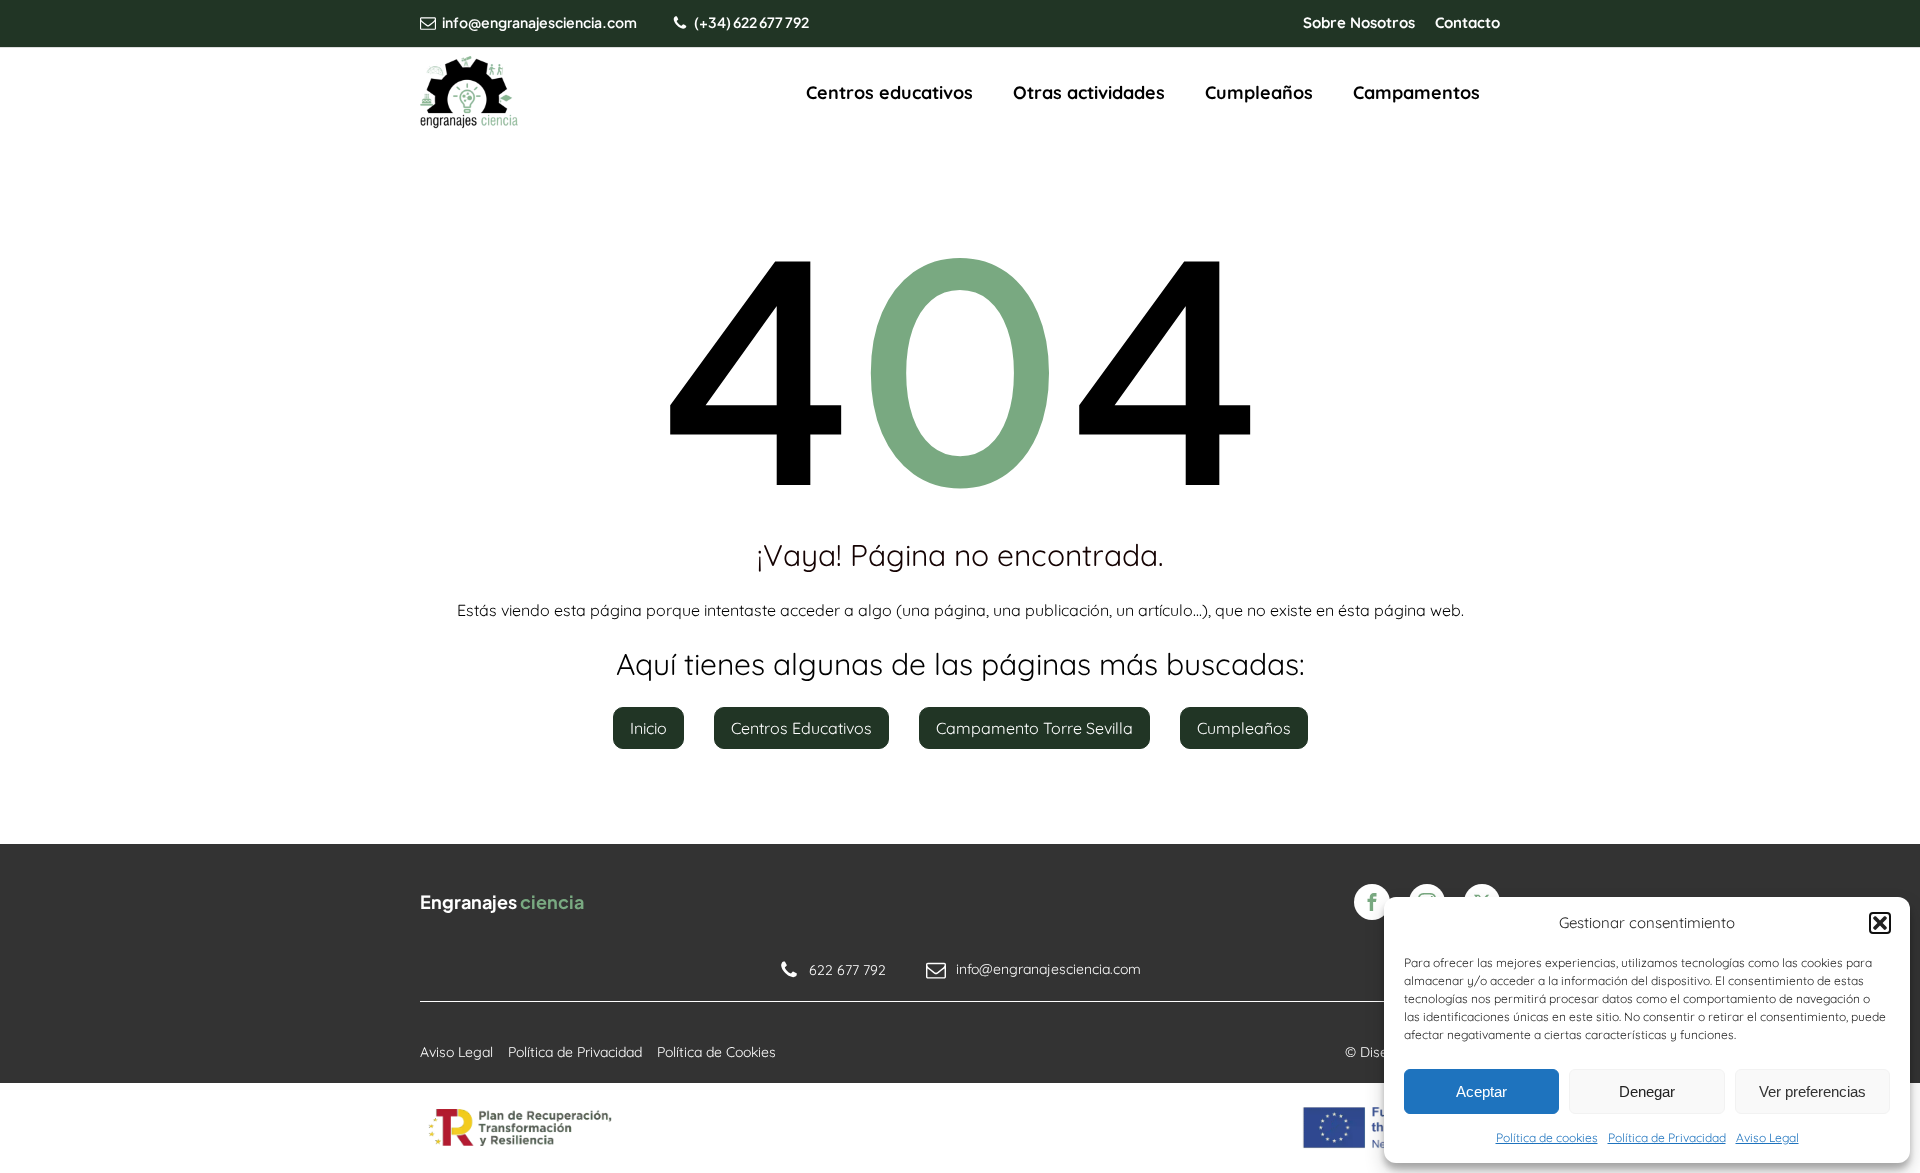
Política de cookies (1547, 1137)
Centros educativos (889, 92)
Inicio (648, 728)
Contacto (1467, 22)
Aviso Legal (1767, 1137)
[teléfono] (680, 23)
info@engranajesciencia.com (539, 22)
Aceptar (1481, 1091)
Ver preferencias (1812, 1091)
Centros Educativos (801, 728)
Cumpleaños (1259, 92)
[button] (1880, 923)
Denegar (1647, 1091)
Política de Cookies (716, 1052)
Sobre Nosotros (1359, 22)
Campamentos (1416, 92)
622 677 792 (847, 970)
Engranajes (502, 901)
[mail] (428, 23)
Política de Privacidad (1667, 1137)
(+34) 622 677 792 (751, 22)
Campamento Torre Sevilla (1034, 728)
